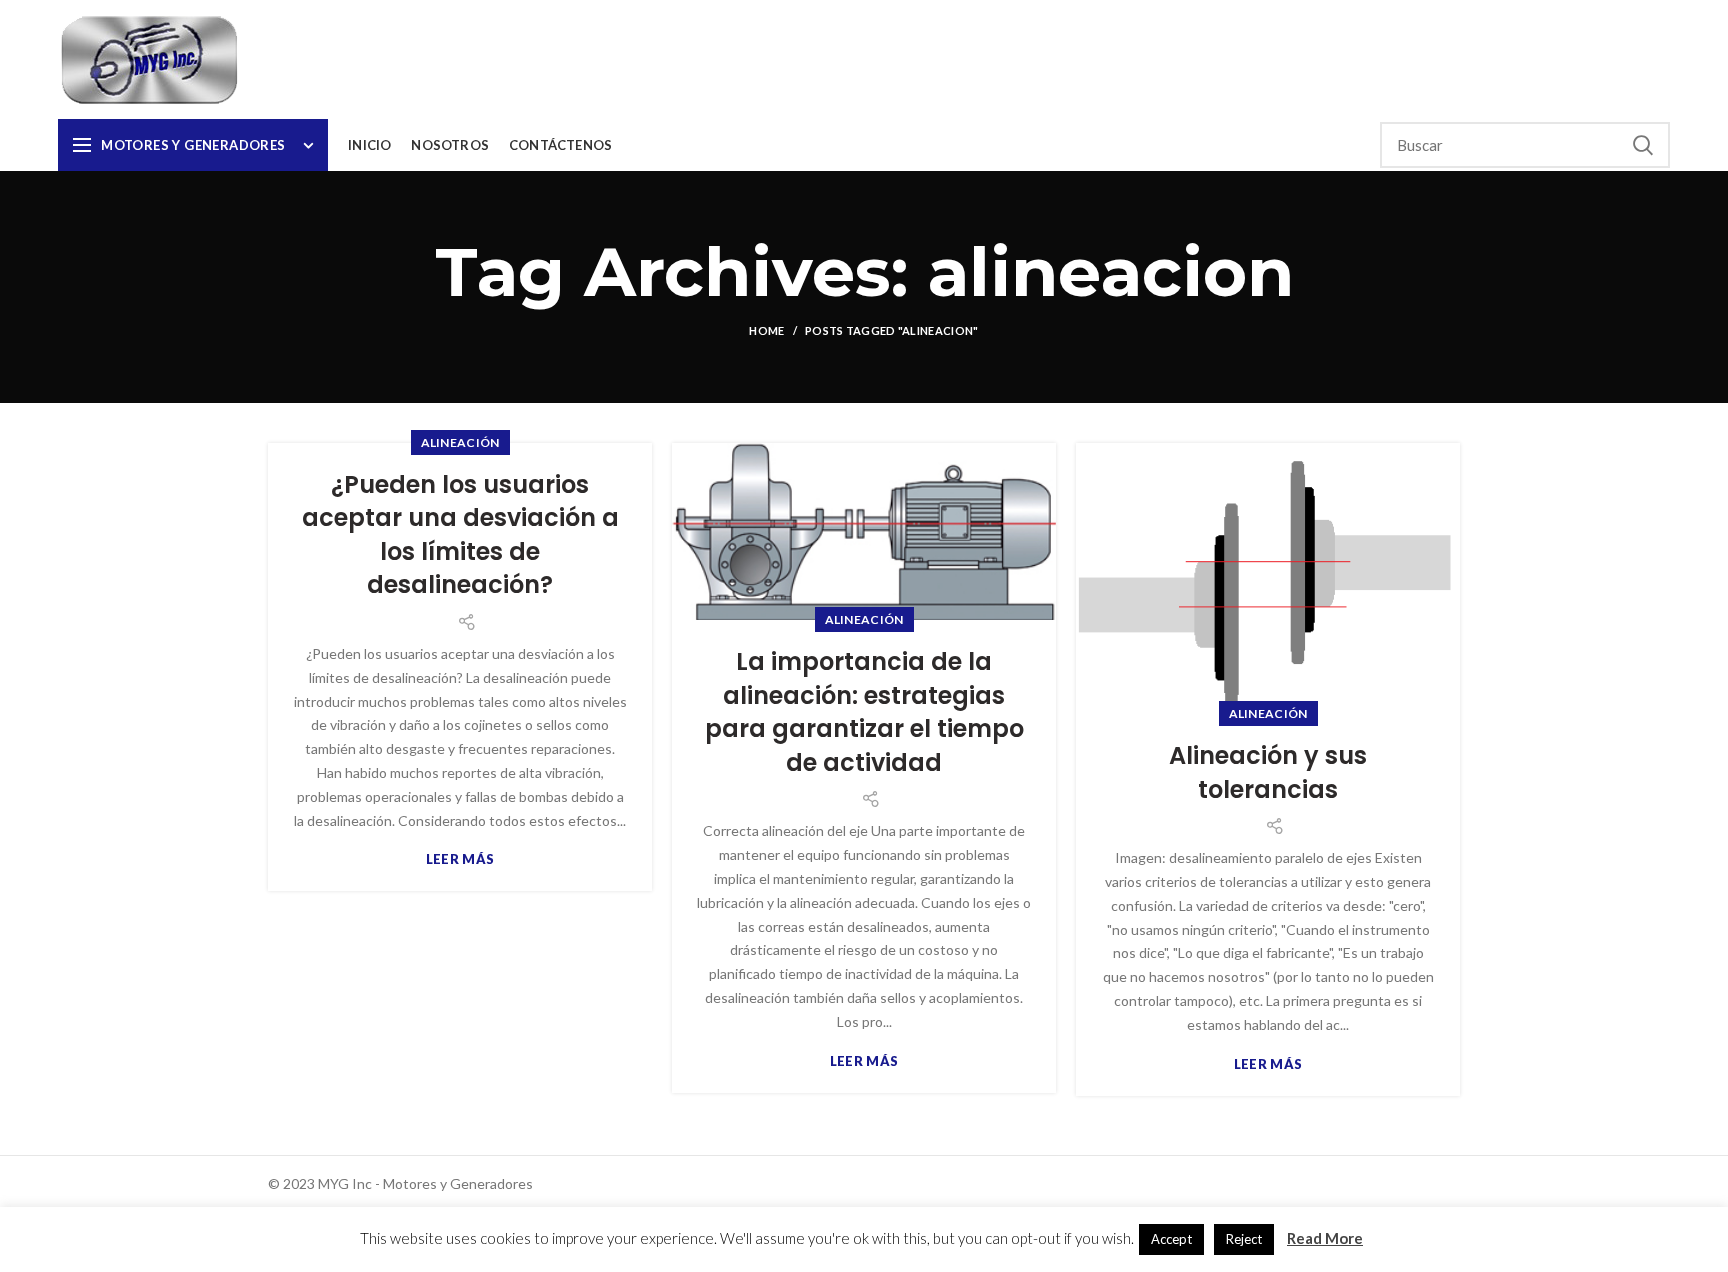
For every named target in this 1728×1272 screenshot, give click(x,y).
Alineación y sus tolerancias (1268, 772)
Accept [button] (1171, 1239)
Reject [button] (1244, 1239)
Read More (1325, 1238)
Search (1643, 145)
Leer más (460, 859)
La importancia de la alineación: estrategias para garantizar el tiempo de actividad (864, 712)
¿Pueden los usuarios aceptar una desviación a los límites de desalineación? (460, 535)
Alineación (460, 442)
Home (766, 330)
